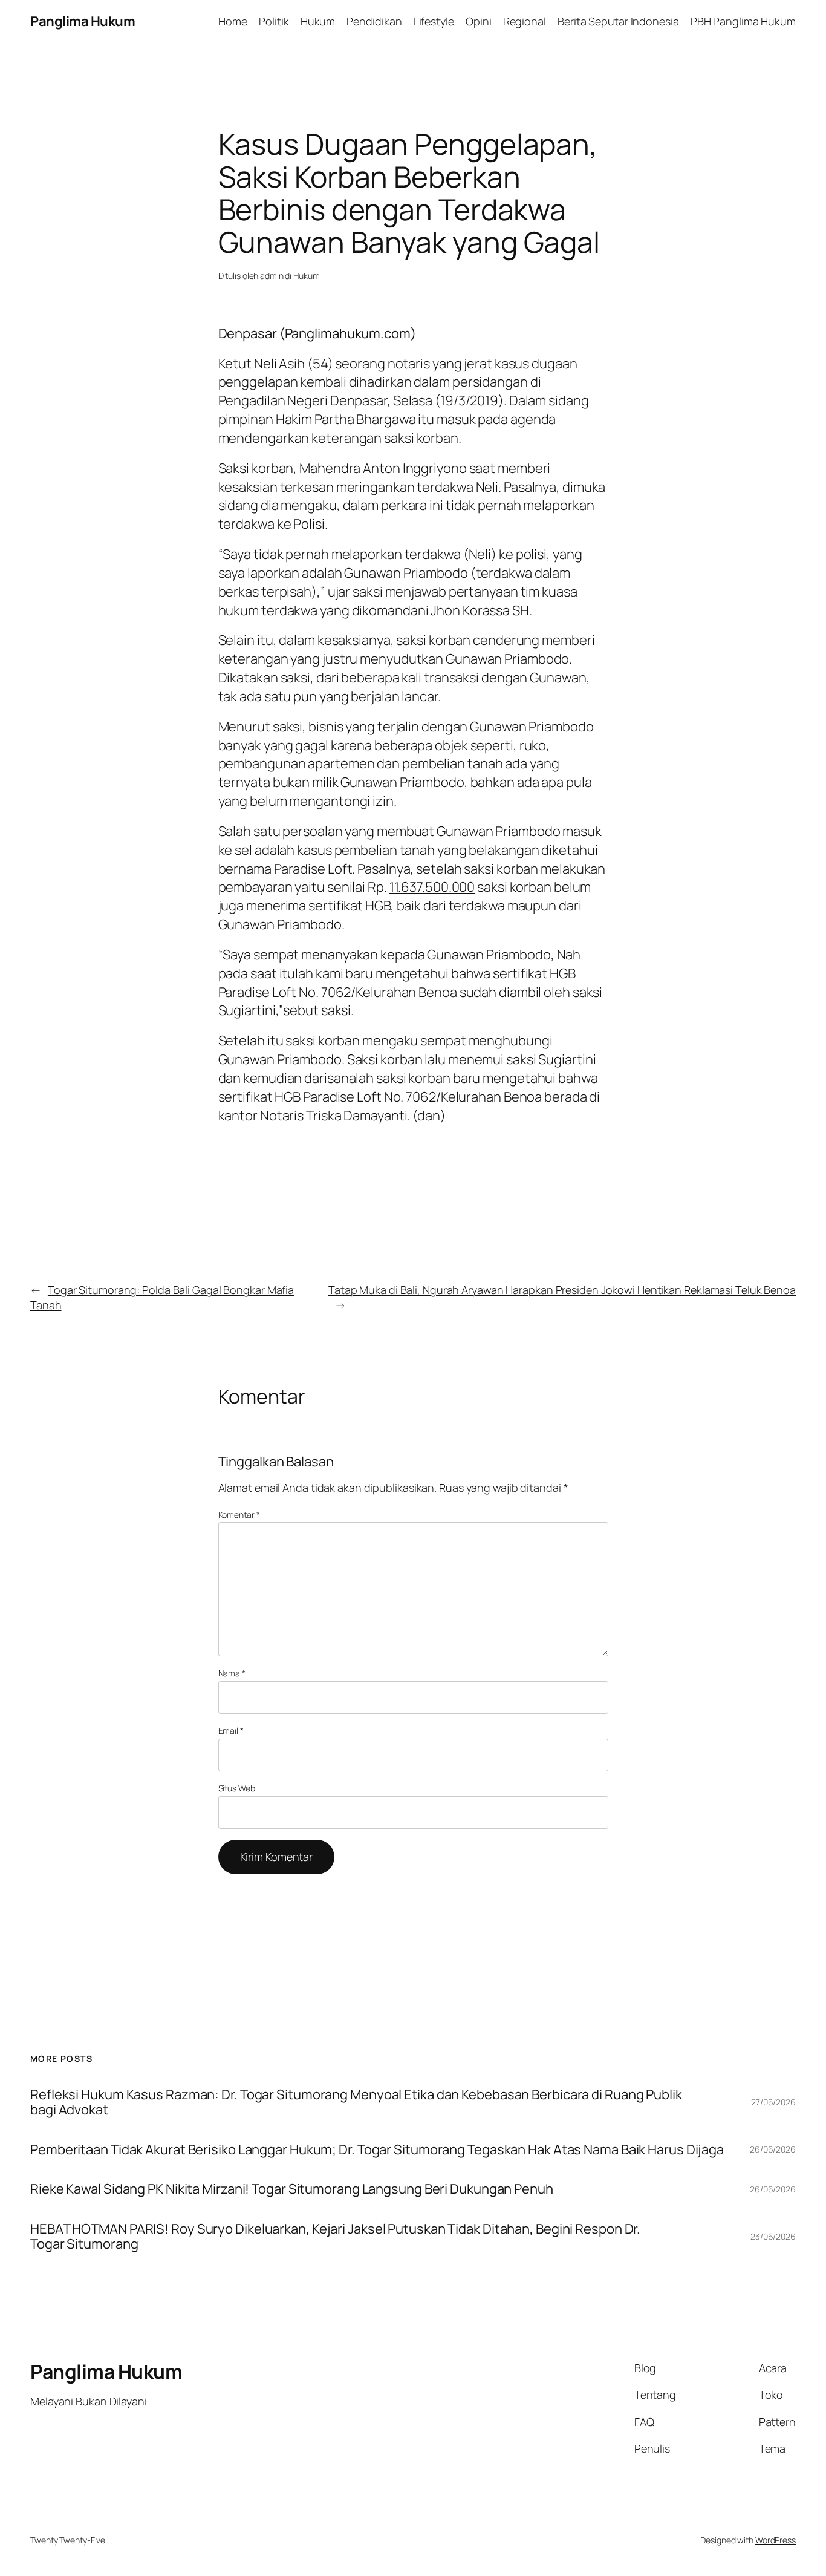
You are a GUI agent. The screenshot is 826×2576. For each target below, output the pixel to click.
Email (231, 1731)
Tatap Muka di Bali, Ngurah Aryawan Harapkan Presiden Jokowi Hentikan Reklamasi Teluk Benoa (562, 1290)
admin (272, 276)
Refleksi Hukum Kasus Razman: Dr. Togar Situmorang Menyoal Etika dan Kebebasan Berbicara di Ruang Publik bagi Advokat (356, 2102)
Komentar (239, 1515)
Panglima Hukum (83, 21)
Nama (232, 1673)
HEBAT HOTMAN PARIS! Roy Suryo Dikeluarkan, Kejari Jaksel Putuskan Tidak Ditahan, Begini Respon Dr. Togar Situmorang (335, 2237)
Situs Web (237, 1788)
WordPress (776, 2540)
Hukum (307, 276)
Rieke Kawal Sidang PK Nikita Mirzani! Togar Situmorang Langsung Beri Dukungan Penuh (292, 2189)
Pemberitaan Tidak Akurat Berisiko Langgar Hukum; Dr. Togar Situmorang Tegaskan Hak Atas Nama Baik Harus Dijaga (377, 2150)
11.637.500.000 (432, 887)
